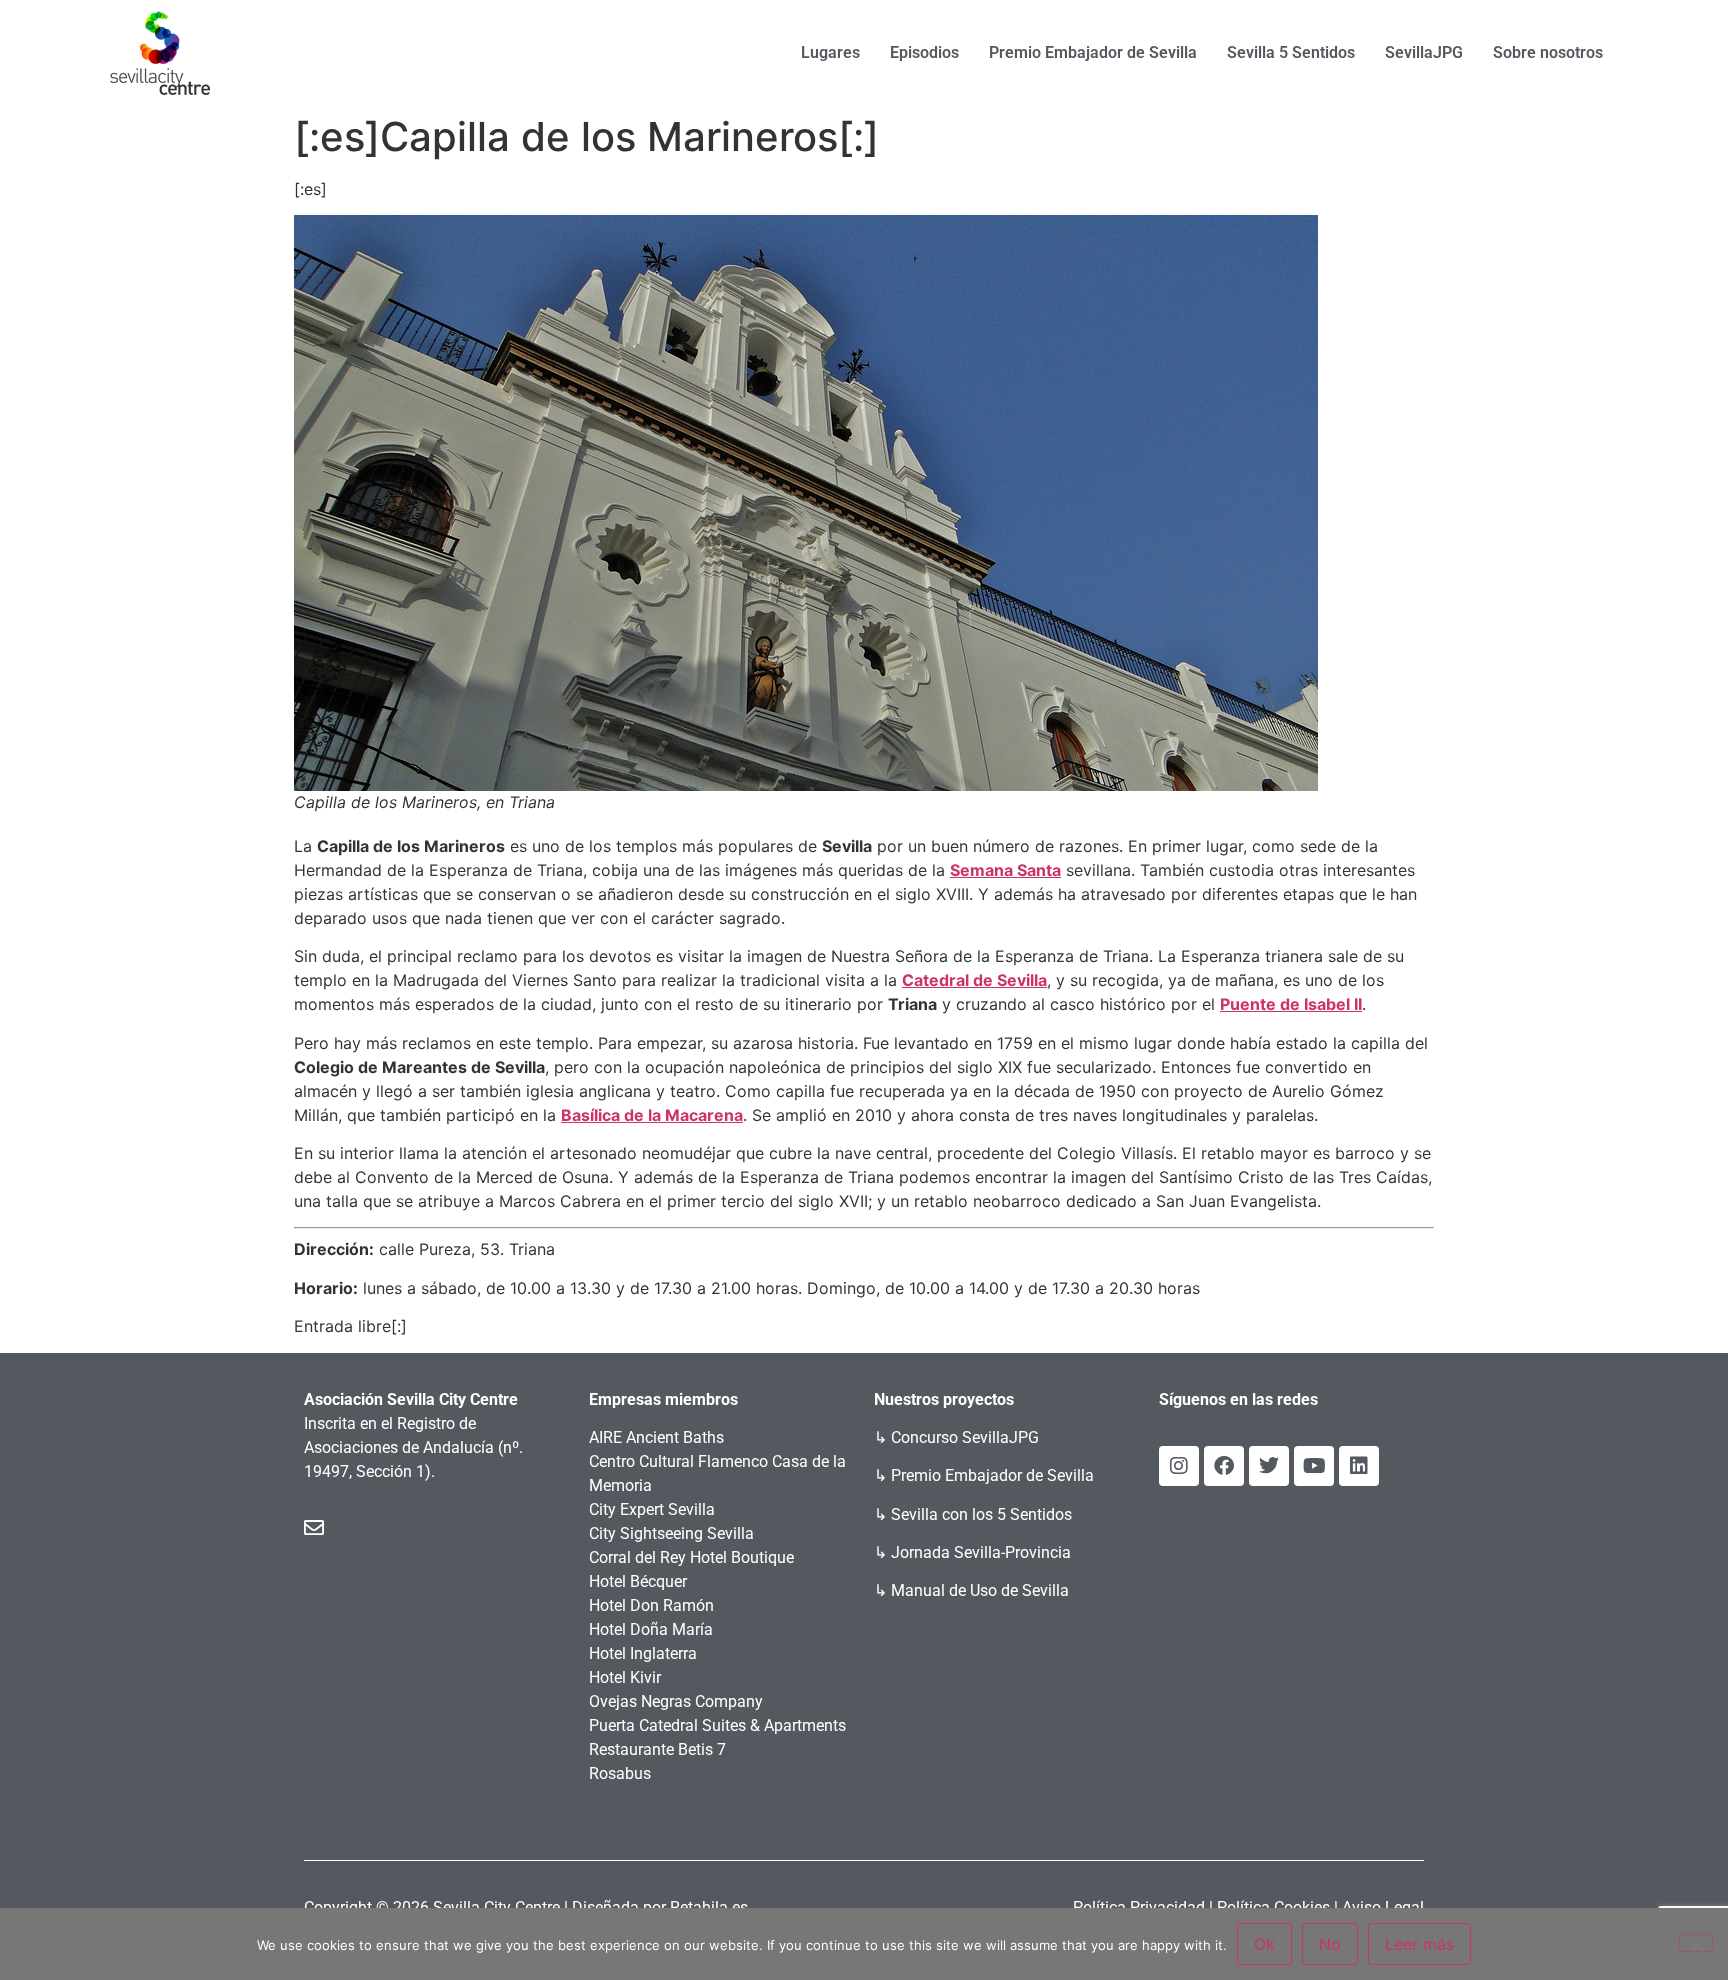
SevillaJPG (1424, 52)
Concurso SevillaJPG (965, 1437)
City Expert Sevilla (652, 1509)
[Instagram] (1179, 1466)
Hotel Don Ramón (651, 1605)
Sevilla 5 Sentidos (1291, 52)
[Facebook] (1224, 1466)
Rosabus (620, 1773)
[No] (1696, 1943)
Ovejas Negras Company (676, 1701)
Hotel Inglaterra (643, 1653)
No (1330, 1944)
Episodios (924, 52)
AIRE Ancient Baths (656, 1437)
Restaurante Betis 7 (657, 1749)
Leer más (1419, 1944)
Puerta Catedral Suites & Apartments (717, 1725)
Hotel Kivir (625, 1677)
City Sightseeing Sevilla (671, 1533)
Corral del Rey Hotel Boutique (691, 1557)
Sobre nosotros (1548, 52)
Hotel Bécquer (638, 1581)
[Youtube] (1314, 1466)
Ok (1264, 1944)
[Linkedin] (1359, 1466)
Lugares (830, 52)
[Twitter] (1269, 1466)
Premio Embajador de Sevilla (1093, 52)
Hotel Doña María (651, 1629)
